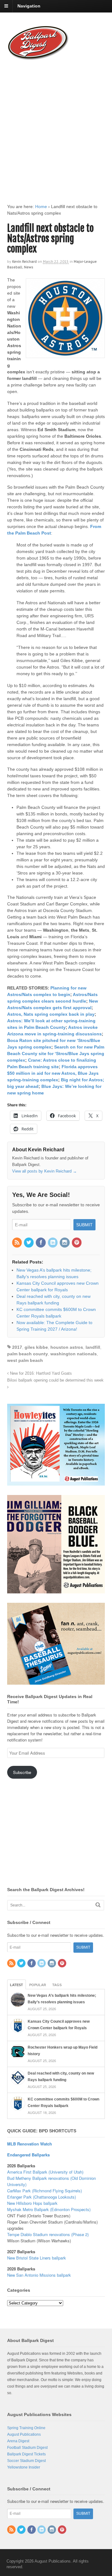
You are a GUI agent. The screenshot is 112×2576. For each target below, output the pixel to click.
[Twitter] (29, 1243)
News (29, 267)
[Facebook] (41, 1243)
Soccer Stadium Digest (26, 2461)
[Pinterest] (77, 1243)
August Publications (24, 2434)
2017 (17, 1347)
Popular (38, 1985)
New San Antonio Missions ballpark (39, 2275)
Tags (57, 1985)
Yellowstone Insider (24, 2467)
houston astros (67, 1347)
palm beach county (28, 1354)
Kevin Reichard (24, 261)
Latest (16, 1985)
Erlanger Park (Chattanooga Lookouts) (42, 2197)
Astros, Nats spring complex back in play (51, 1014)
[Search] (98, 1905)
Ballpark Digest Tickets (26, 2454)
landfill (93, 1347)
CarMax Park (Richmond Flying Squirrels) (44, 2191)
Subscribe (22, 1772)
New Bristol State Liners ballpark (37, 2258)
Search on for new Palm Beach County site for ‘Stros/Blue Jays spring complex (56, 1054)
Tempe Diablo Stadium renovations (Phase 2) (48, 2234)
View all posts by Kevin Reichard (44, 1171)
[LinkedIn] (53, 1243)
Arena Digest (18, 2441)
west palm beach (25, 1360)
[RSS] (17, 1243)
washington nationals (74, 1354)
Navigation (29, 6)
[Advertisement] (56, 126)
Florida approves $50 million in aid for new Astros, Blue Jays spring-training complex (53, 1073)
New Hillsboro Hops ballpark (32, 2203)
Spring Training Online (26, 2428)
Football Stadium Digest (27, 2448)
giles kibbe (36, 1347)
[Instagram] (65, 1243)
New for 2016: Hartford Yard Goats (40, 1373)
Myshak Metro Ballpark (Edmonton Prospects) (49, 2209)
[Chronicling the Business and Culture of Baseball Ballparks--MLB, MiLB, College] (38, 57)
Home (41, 207)
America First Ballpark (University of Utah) (45, 2172)
